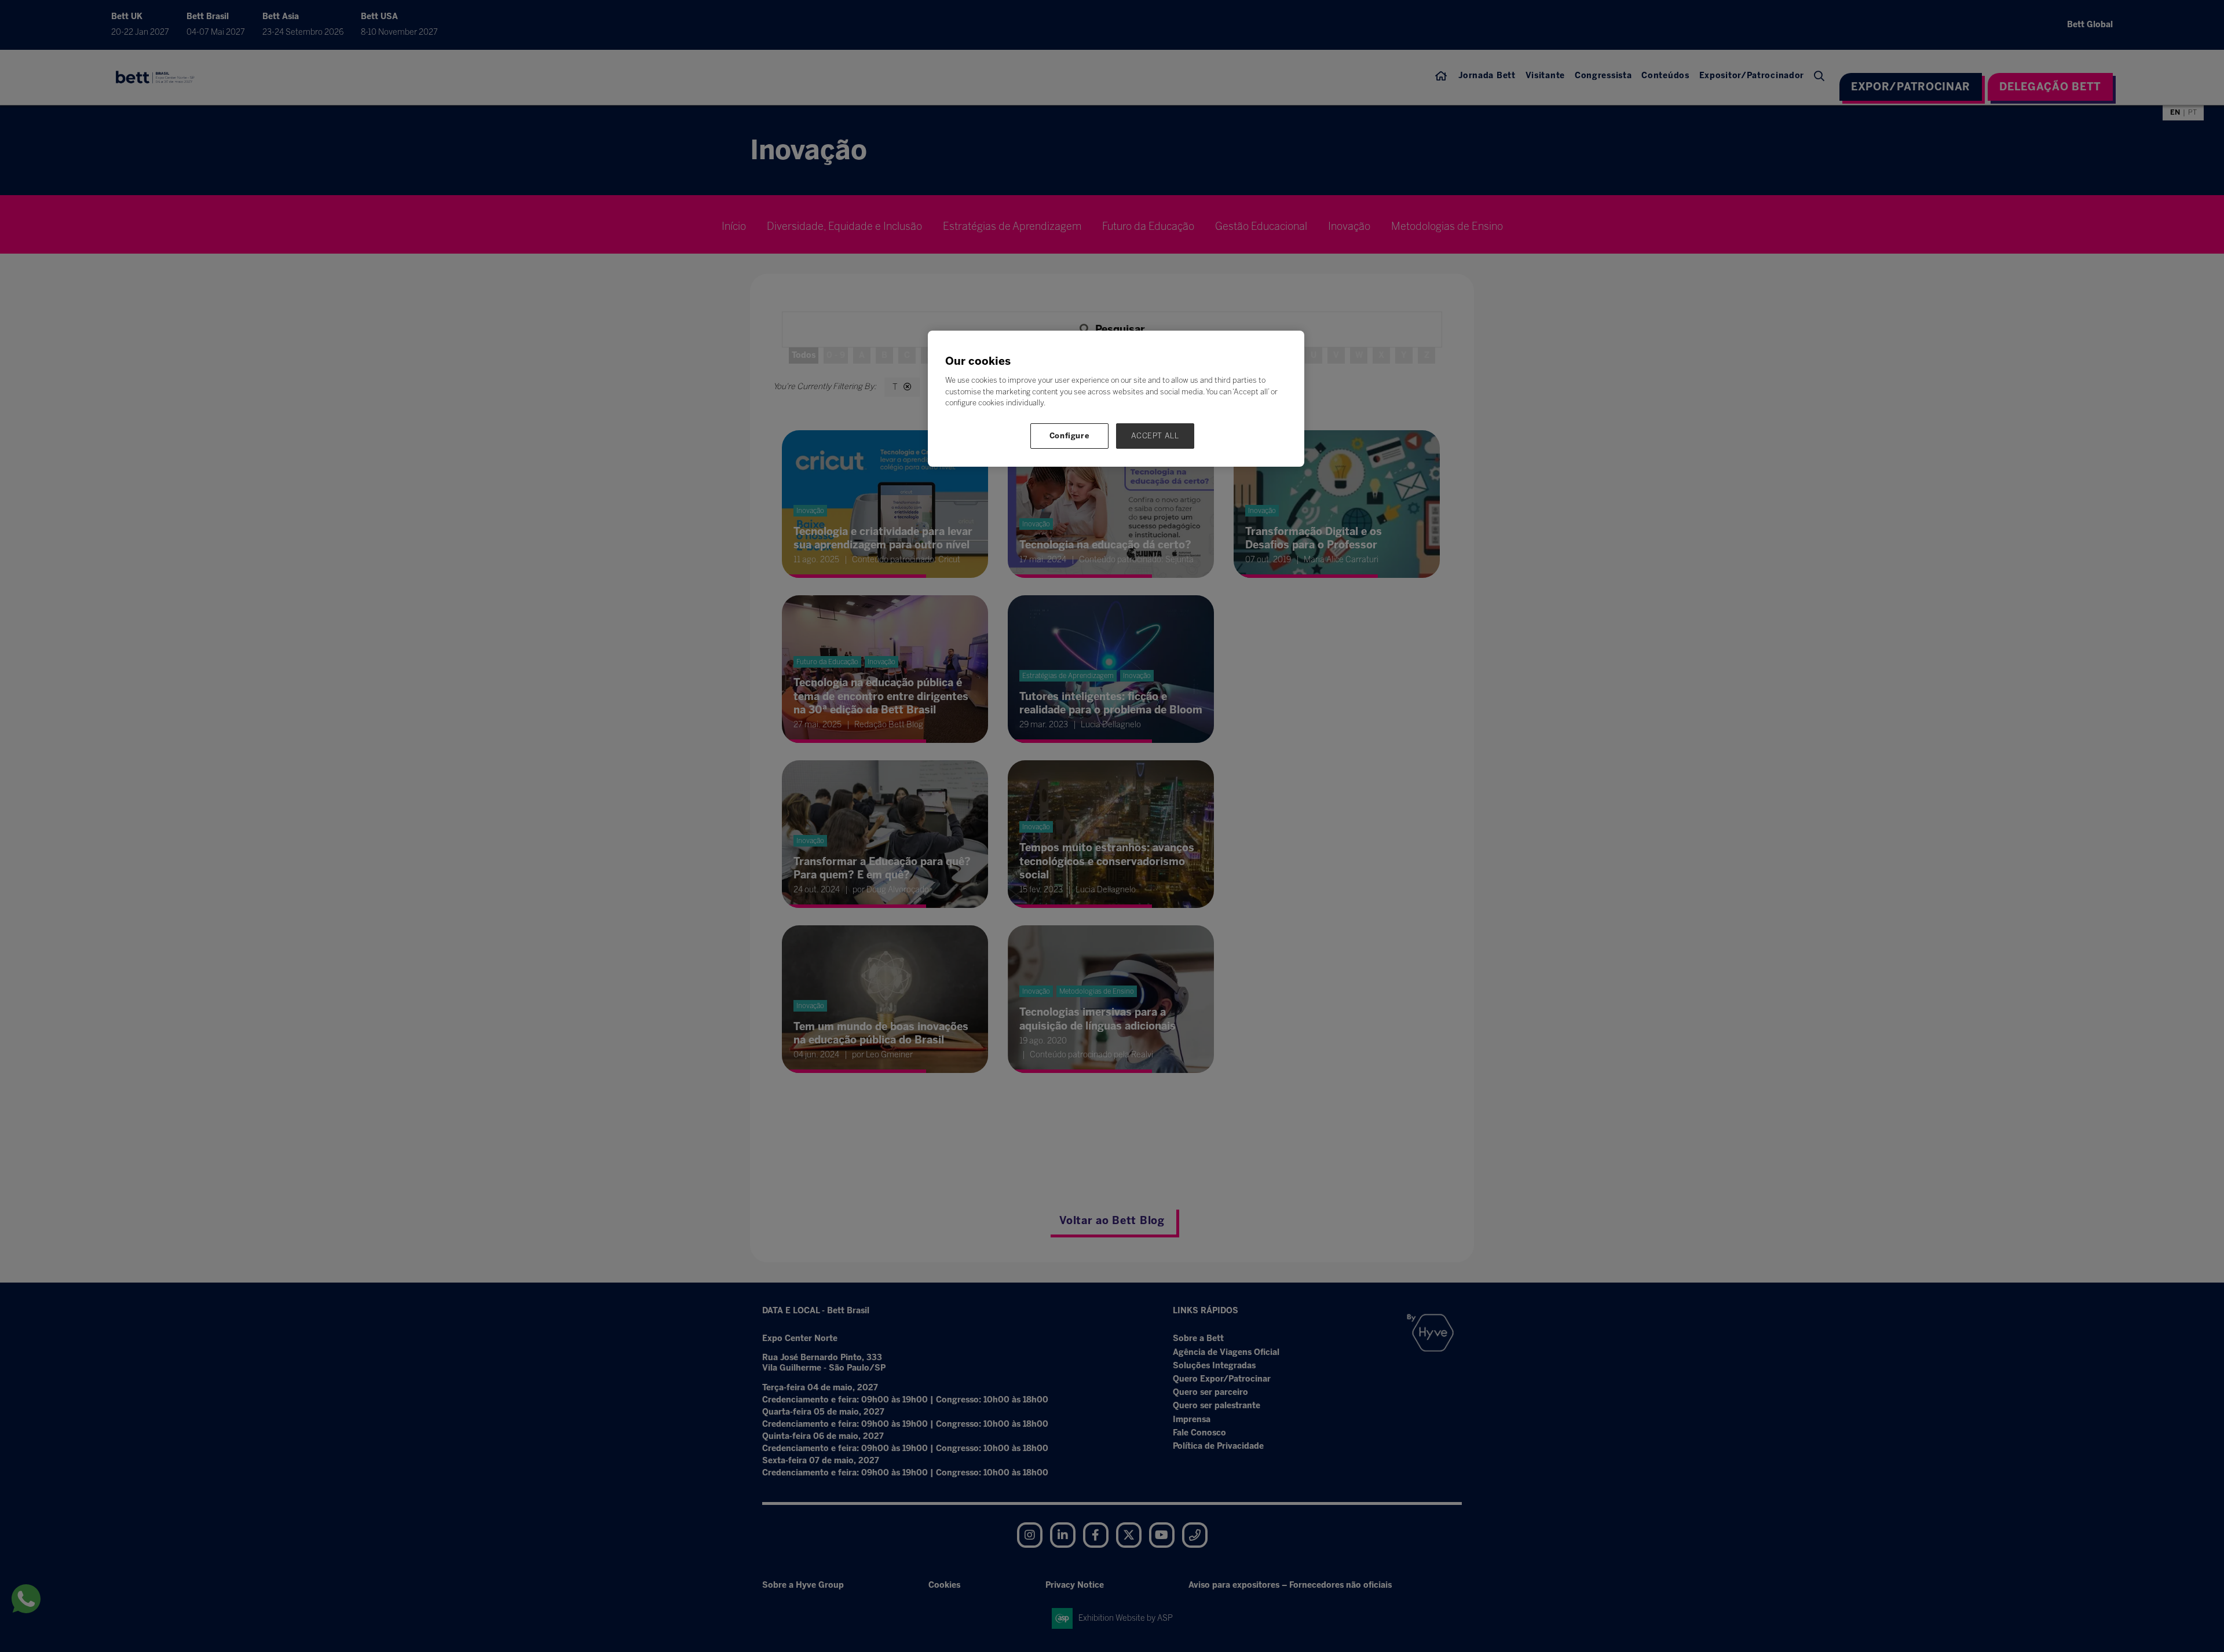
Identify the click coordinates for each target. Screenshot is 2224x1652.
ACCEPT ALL (1155, 436)
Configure (1070, 436)
